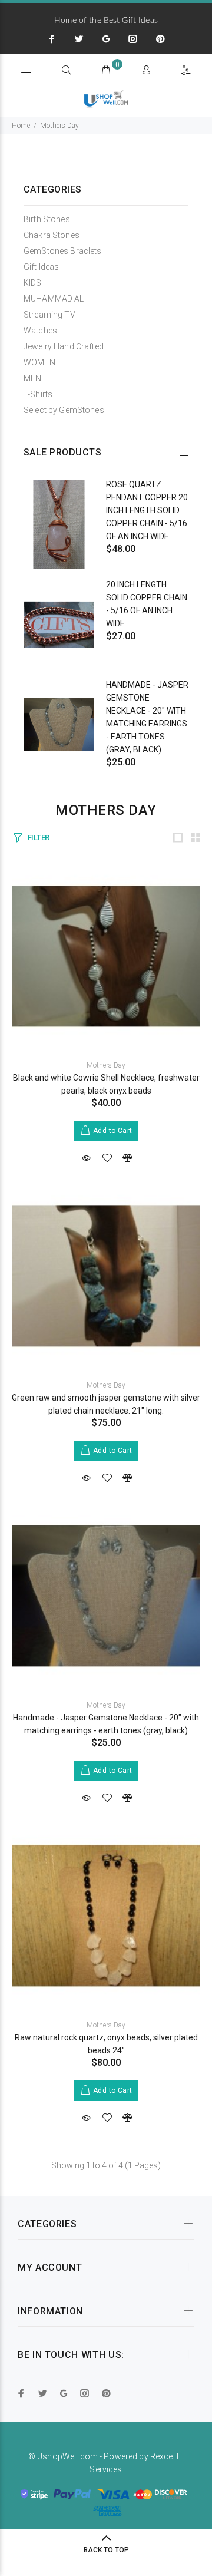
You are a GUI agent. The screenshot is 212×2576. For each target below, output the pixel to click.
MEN (32, 378)
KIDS (33, 283)
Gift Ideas (41, 267)
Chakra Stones (52, 235)
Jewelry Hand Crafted (64, 346)
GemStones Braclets (63, 251)
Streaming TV (49, 315)
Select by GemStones (64, 410)
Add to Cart (113, 1131)
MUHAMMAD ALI (55, 299)
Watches (40, 331)
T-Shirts (38, 394)
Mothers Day (59, 126)
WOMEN (39, 362)
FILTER (39, 838)
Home (21, 126)
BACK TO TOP (106, 2550)
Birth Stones (47, 219)
